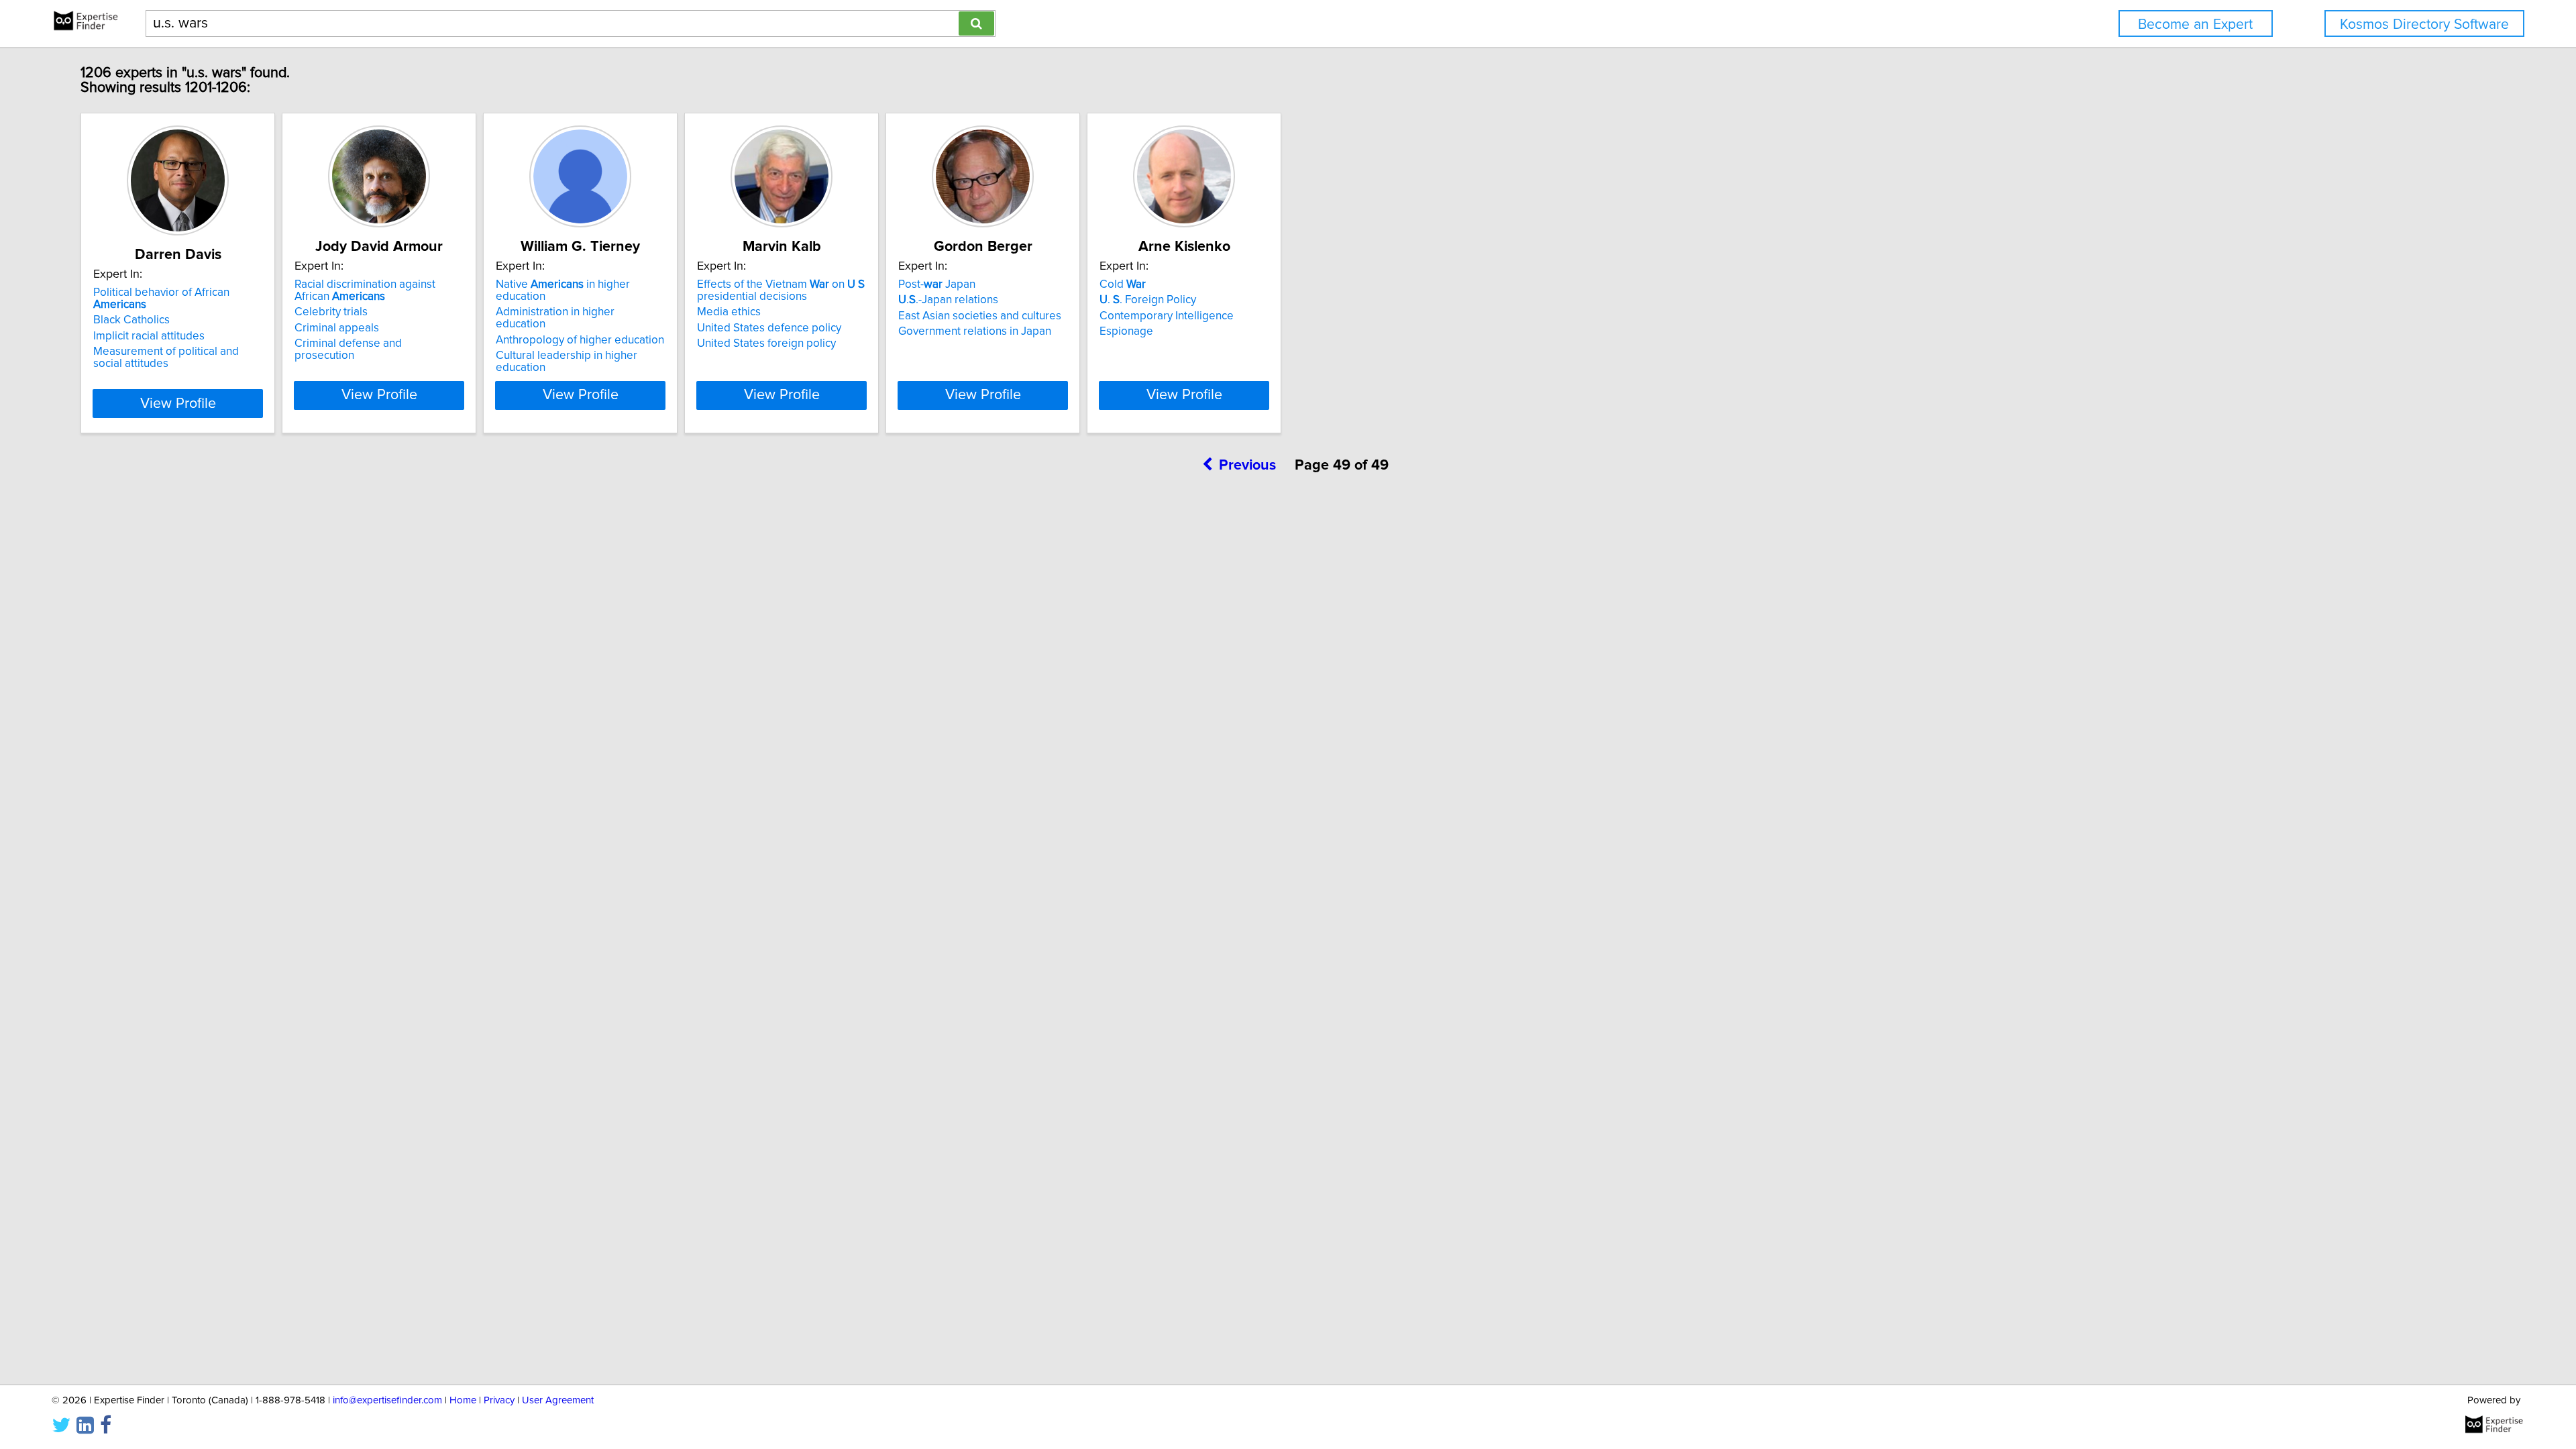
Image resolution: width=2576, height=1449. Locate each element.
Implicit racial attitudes (149, 336)
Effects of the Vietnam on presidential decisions (781, 290)
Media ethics (729, 312)
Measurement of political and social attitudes (166, 358)
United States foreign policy (766, 343)
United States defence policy (769, 328)
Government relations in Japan (975, 331)
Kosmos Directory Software (2424, 24)
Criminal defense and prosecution (348, 350)
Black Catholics (131, 320)
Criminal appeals (337, 328)
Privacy (499, 1400)
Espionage (1126, 331)
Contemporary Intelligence (1167, 316)
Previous (1247, 466)
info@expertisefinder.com (387, 1400)
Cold (1123, 284)
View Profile (178, 404)
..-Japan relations (948, 300)
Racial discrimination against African (365, 290)
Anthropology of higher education (580, 340)
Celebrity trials (331, 312)
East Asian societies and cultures (980, 316)
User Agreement (558, 1400)
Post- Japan (937, 284)
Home (463, 1400)
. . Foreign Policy (1148, 300)
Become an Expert (2195, 24)
